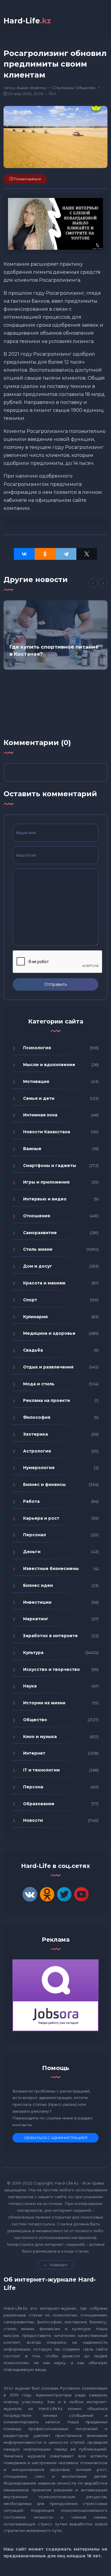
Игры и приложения (46, 1182)
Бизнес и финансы (44, 1484)
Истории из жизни (44, 1703)
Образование (39, 1804)
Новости (33, 1820)
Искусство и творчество (52, 1669)
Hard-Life (27, 21)
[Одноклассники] (45, 554)
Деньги (32, 1552)
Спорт (30, 1300)
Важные (32, 1149)
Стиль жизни (38, 1249)
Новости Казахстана (47, 1132)
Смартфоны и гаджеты (50, 1166)
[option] (55, 635)
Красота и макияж (44, 1283)
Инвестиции (37, 1602)
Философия (37, 1417)
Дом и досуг (38, 1266)
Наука (30, 1686)
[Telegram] (66, 554)
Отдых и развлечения (48, 1367)
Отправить (56, 984)
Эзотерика (36, 1434)
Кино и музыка (40, 1737)
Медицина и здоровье (49, 1333)
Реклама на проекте (47, 1400)
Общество (86, 88)
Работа (31, 1501)
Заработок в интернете (50, 1636)
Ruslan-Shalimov (32, 88)
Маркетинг (36, 1619)
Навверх (59, 2265)
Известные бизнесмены (51, 1569)
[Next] (103, 583)
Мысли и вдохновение (49, 1065)
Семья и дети (39, 1098)
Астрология (37, 1451)
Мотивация (36, 1081)
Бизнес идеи (38, 1585)
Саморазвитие (40, 1233)
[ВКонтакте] (24, 554)
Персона (33, 1787)
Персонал (34, 1535)
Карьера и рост (41, 1518)
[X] (87, 554)
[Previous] (93, 583)
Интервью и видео (45, 1199)
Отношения (37, 1216)
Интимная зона (40, 1115)
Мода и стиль (39, 1384)
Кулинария (35, 1317)
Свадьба (33, 1350)
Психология (37, 1048)
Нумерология (39, 1468)
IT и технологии (41, 1770)
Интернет (34, 1753)
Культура (65, 88)
